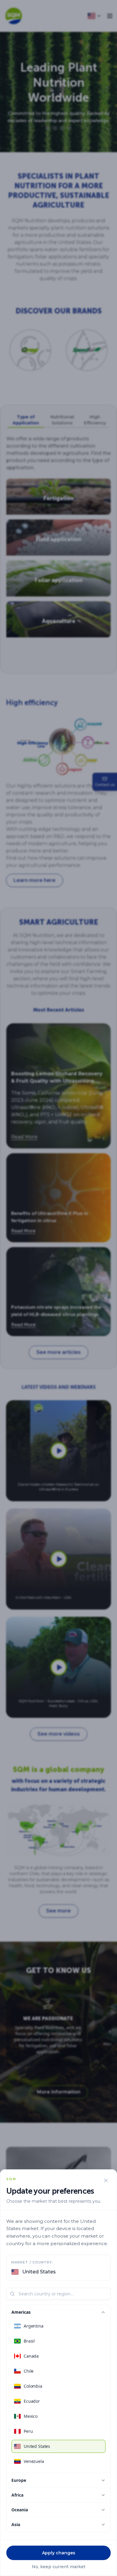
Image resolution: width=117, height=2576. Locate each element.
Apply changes (59, 2553)
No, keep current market (59, 2567)
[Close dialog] (106, 2180)
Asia (16, 2524)
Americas (21, 2312)
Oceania (20, 2510)
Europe (19, 2480)
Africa (17, 2495)
